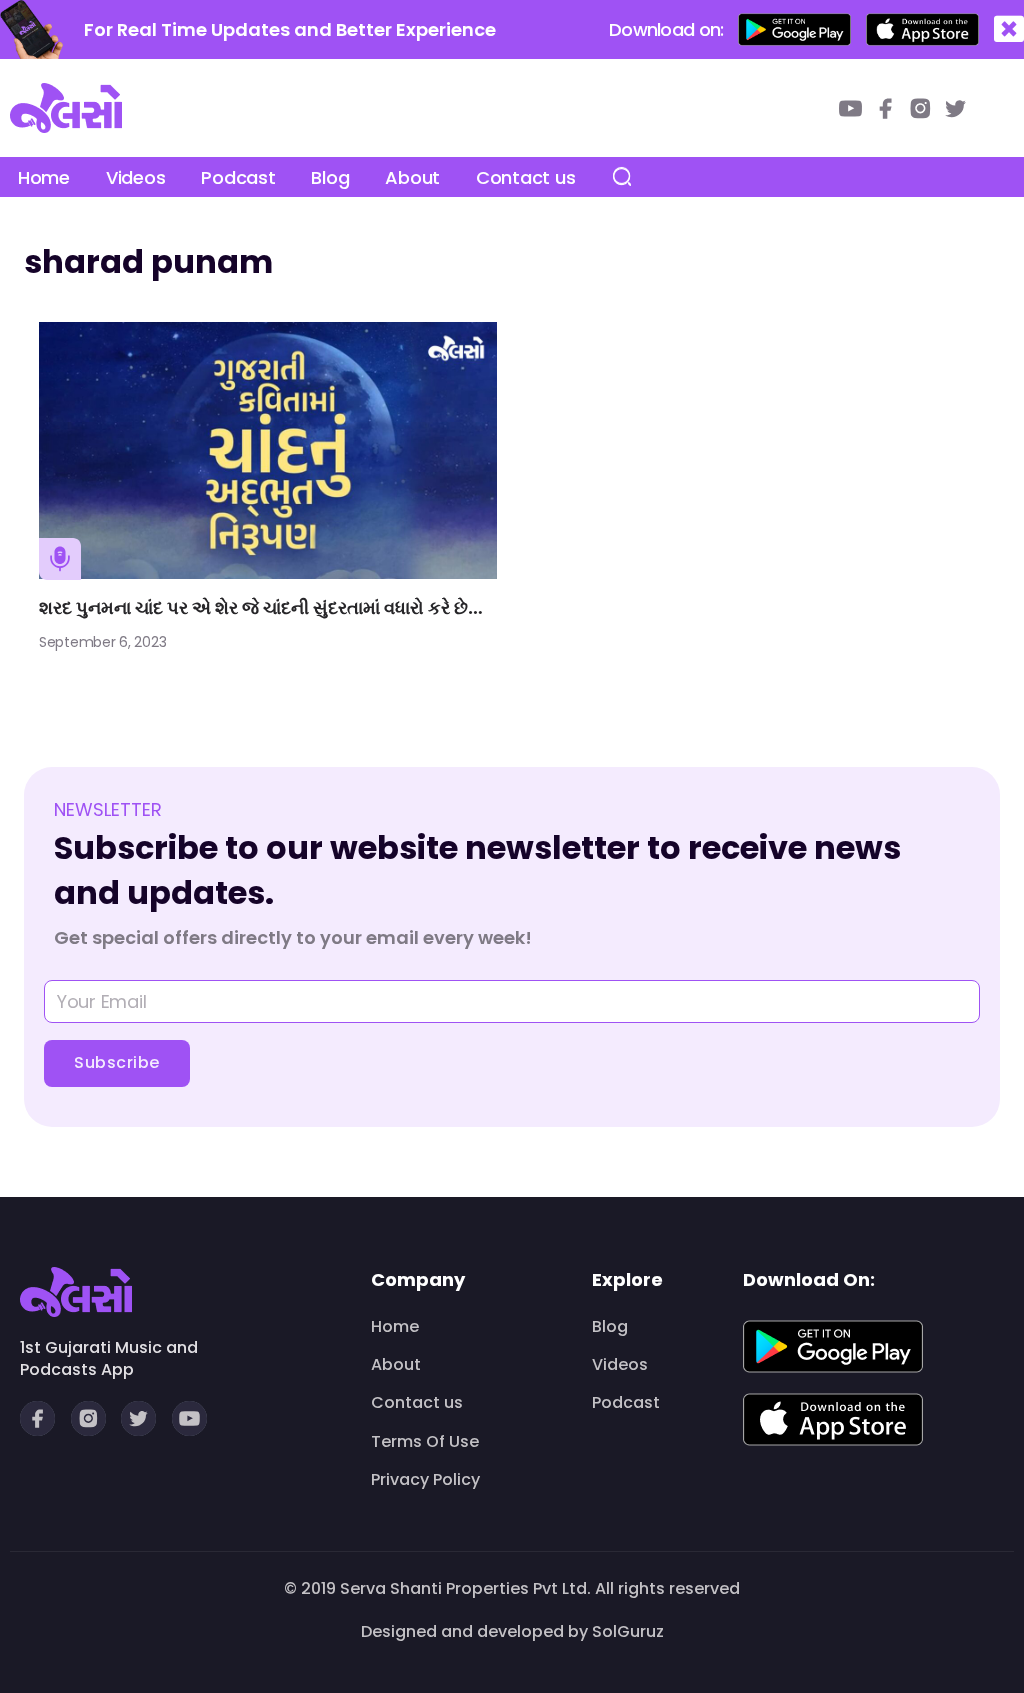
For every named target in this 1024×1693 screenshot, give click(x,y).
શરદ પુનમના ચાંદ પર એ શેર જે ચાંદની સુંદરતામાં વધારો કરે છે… (261, 607)
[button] (1009, 29)
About (412, 177)
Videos (135, 177)
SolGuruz (628, 1631)
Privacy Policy (425, 1480)
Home (44, 177)
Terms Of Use (425, 1442)
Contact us (525, 177)
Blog (330, 177)
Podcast (238, 177)
